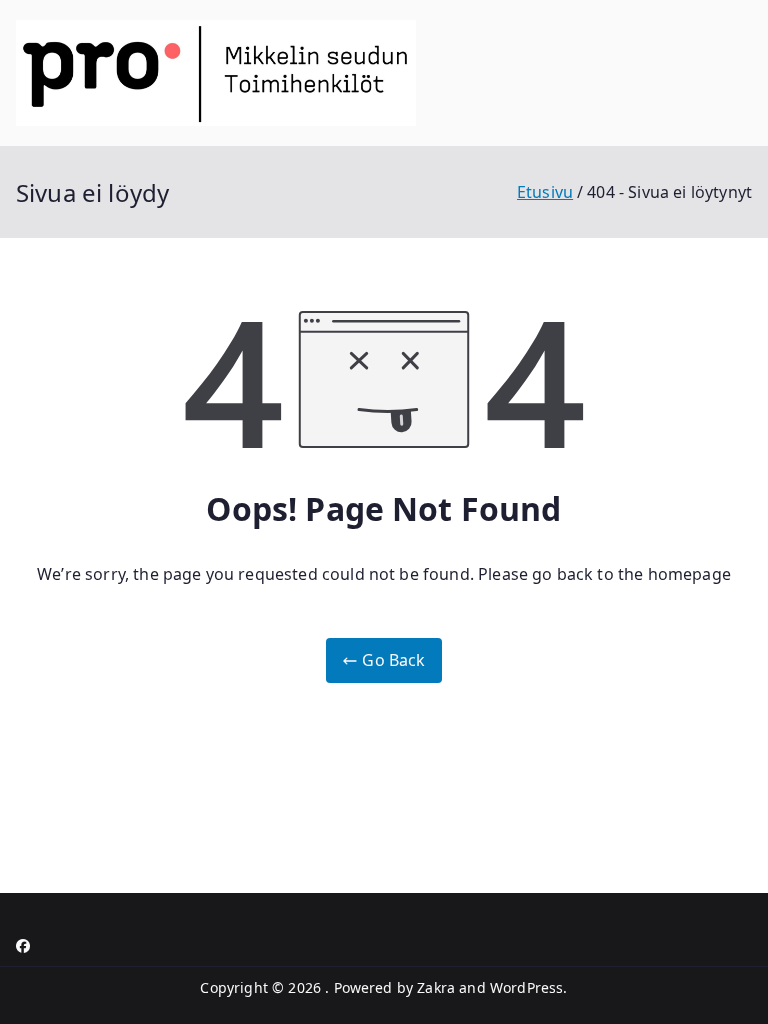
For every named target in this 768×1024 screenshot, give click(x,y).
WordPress (526, 987)
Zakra (436, 987)
